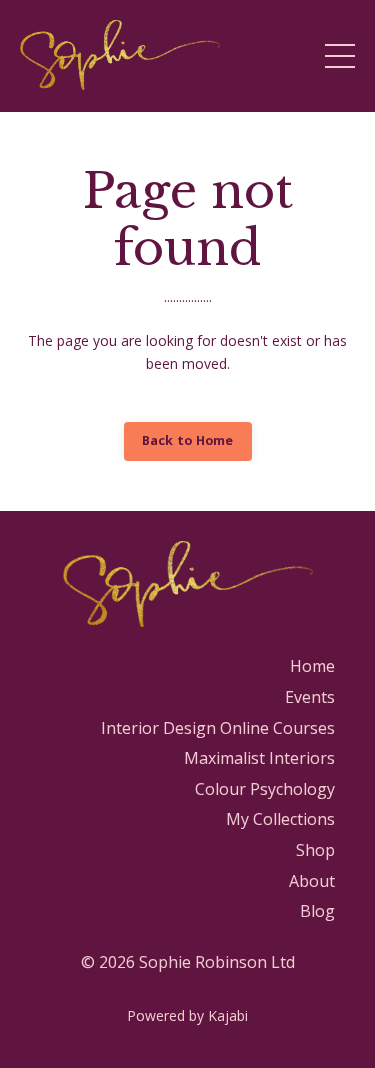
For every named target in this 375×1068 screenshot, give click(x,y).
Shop (315, 850)
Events (310, 697)
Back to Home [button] (188, 440)
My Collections (280, 819)
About (312, 881)
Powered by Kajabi (187, 1015)
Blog (317, 911)
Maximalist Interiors (259, 758)
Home (312, 666)
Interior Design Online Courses (218, 728)
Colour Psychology (265, 789)
